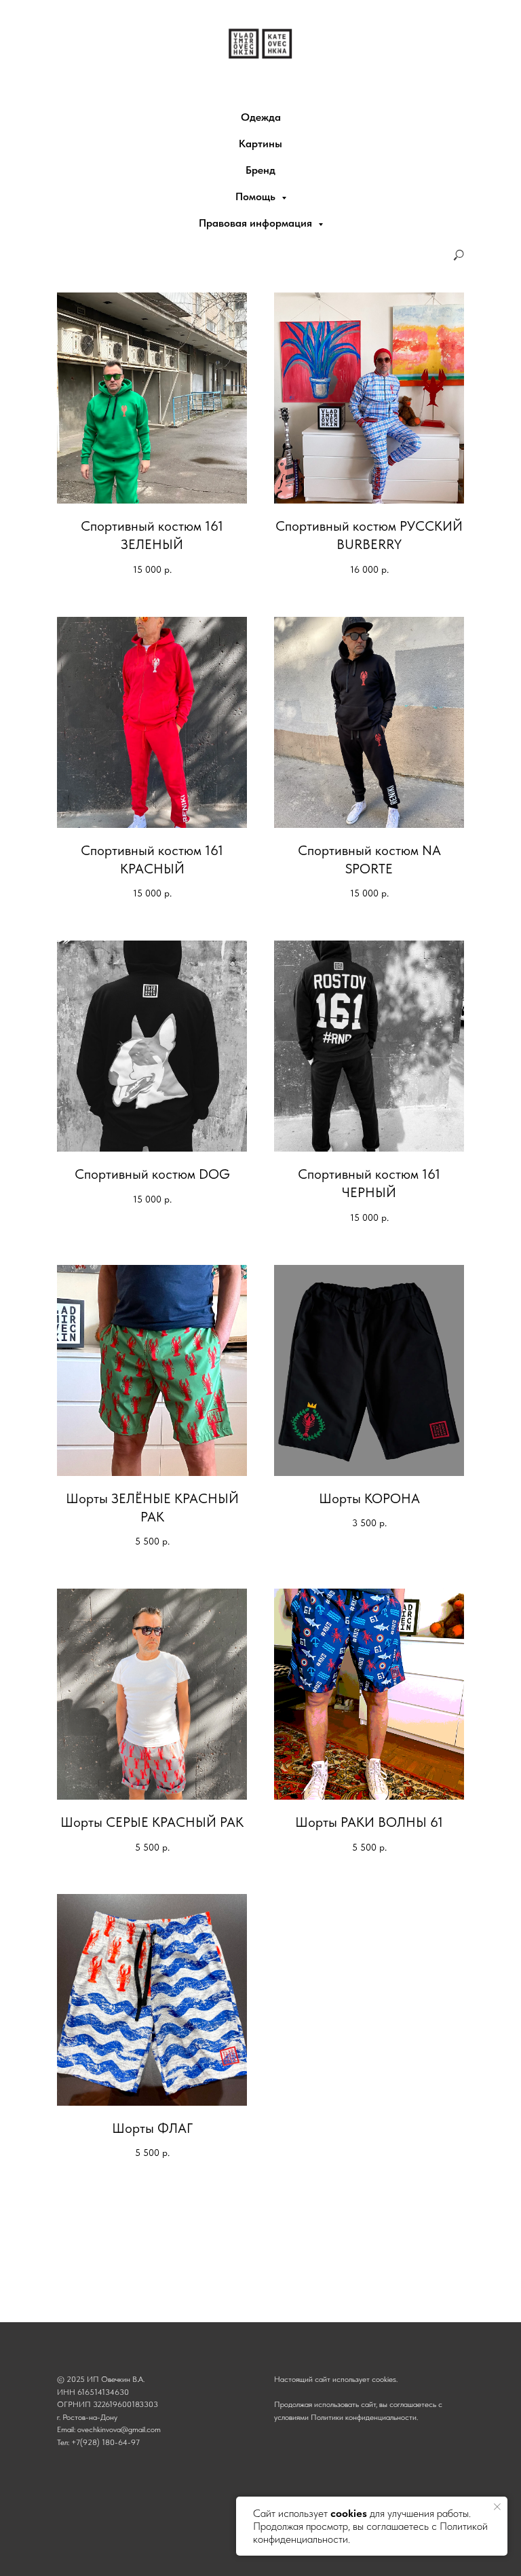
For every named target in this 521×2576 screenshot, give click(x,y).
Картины (260, 144)
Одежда (261, 117)
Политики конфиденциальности (364, 2417)
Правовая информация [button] (257, 223)
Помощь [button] (257, 196)
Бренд (260, 170)
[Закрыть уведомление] (497, 2507)
